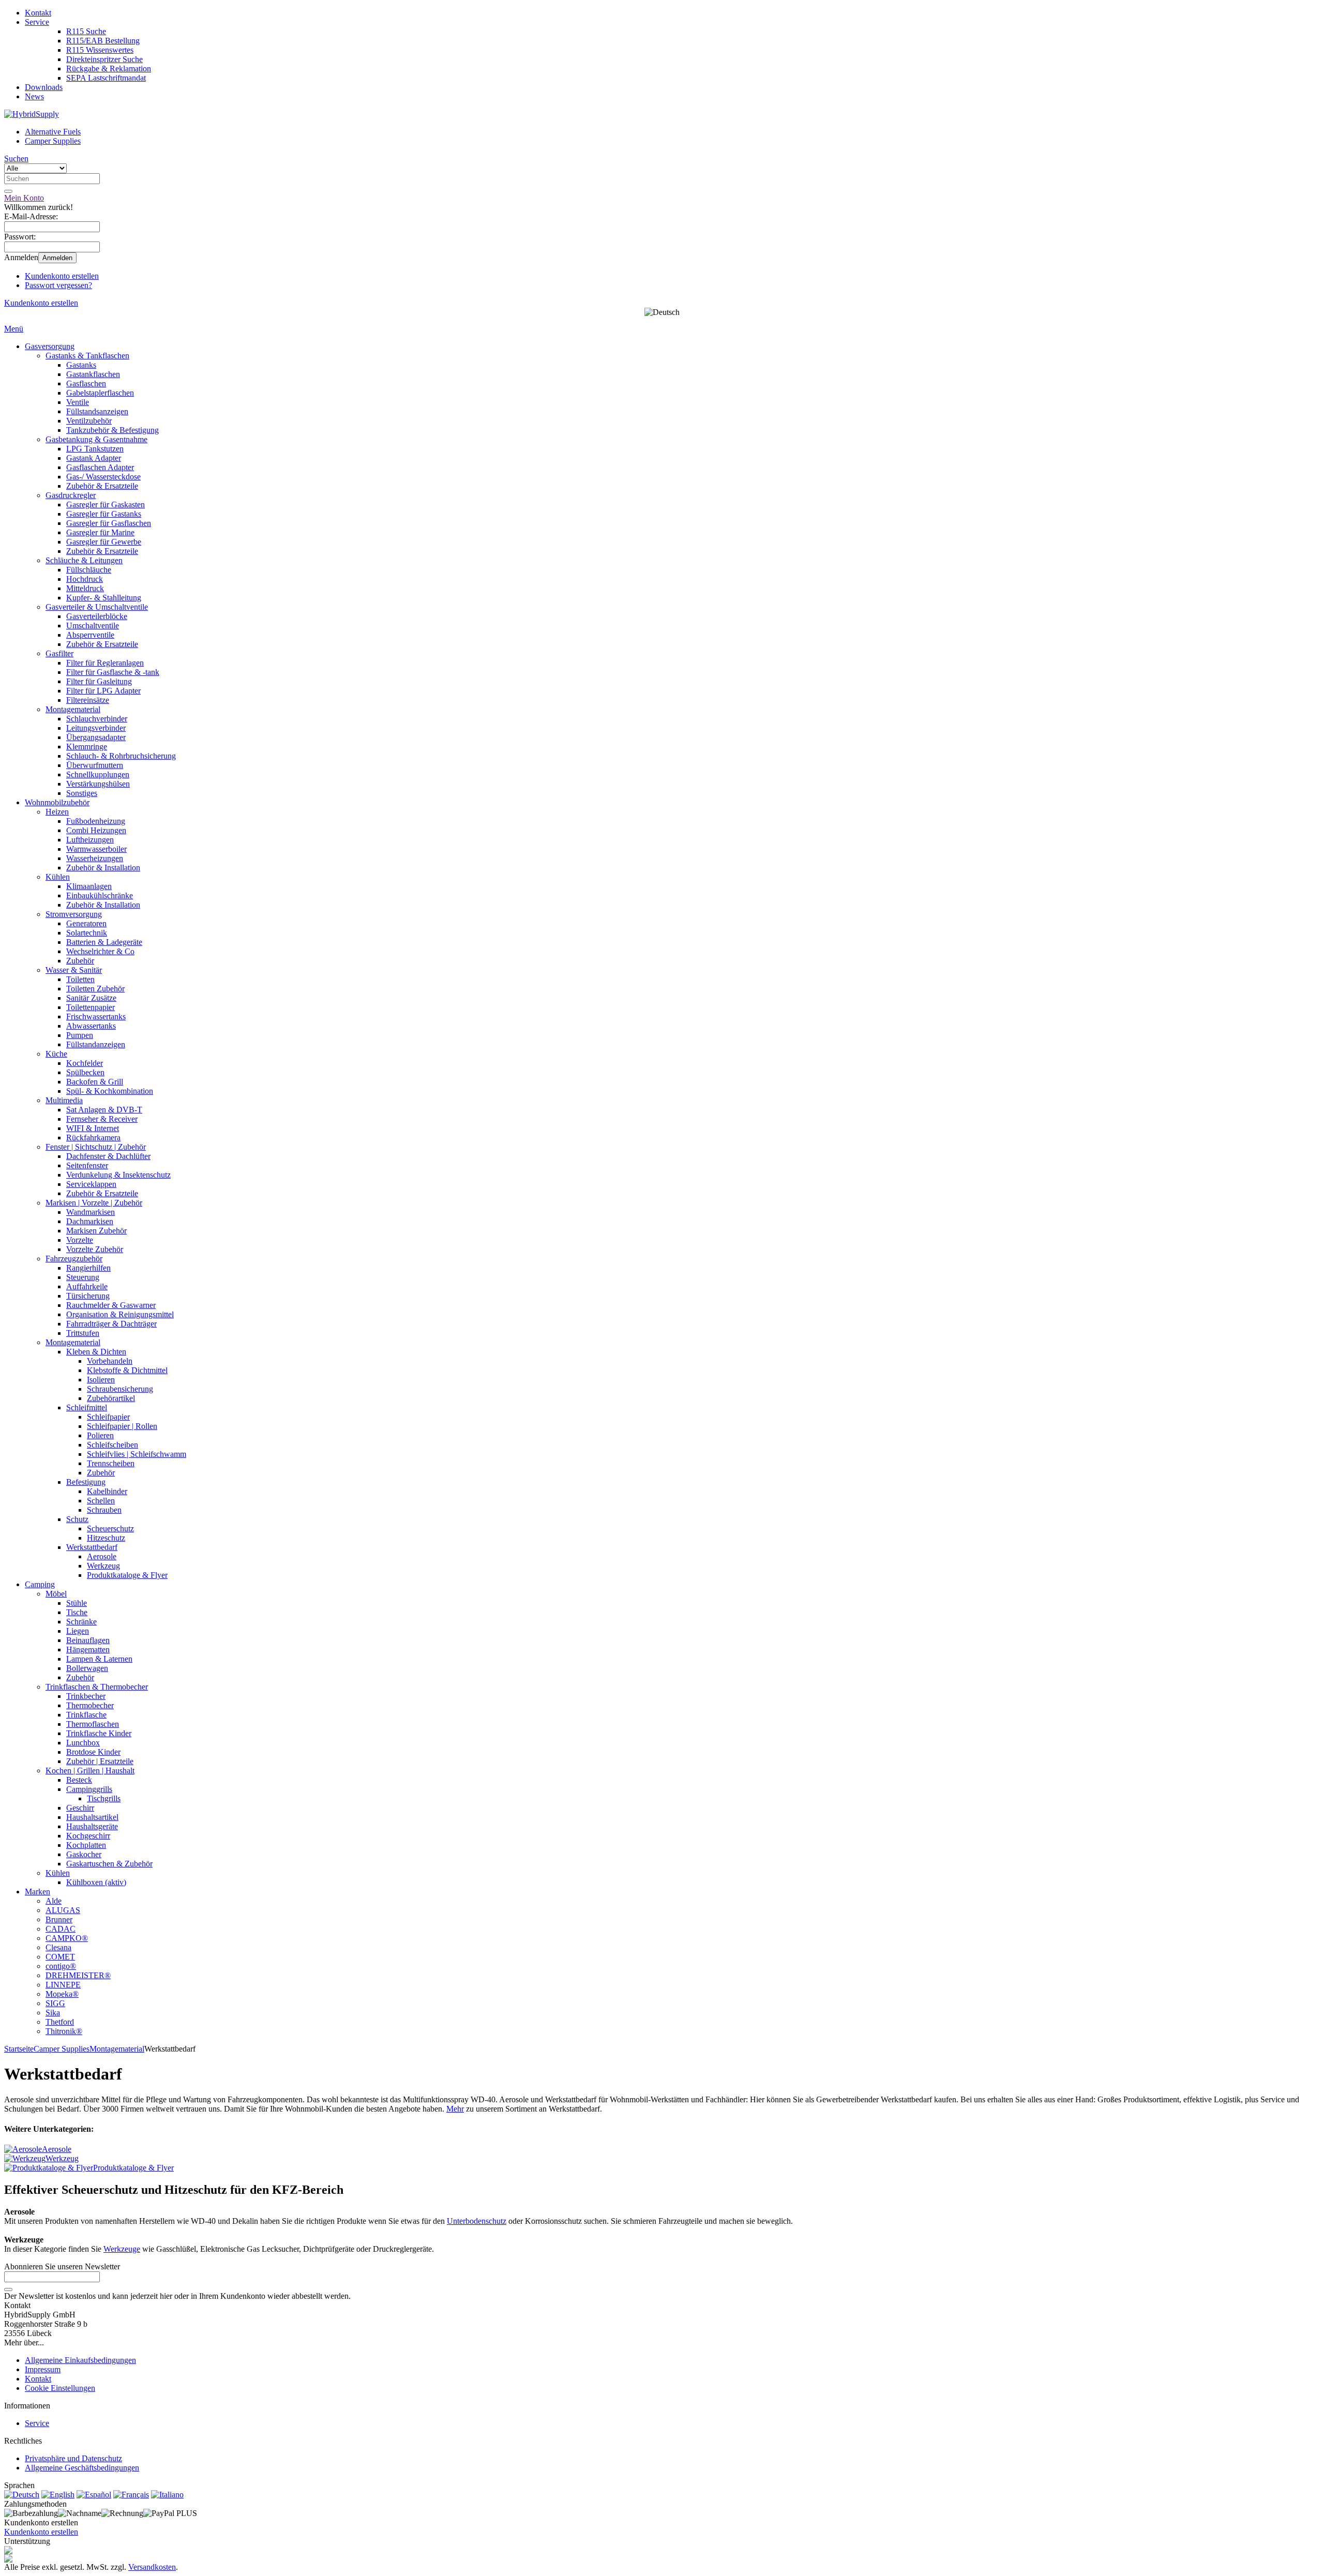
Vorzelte (80, 1240)
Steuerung (83, 1277)
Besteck (79, 1780)
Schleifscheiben (112, 1445)
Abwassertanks (91, 1026)
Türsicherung (88, 1296)
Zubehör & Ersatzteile (102, 486)
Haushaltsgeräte (92, 1826)
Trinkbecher (86, 1696)
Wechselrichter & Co (100, 951)
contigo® (61, 1966)
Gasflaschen (86, 383)
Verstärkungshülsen (98, 784)
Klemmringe (87, 747)
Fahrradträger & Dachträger (111, 1324)
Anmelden (57, 258)
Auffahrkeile (87, 1286)
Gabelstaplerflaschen (100, 393)
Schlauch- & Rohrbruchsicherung (121, 756)
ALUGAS (63, 1910)
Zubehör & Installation (103, 868)
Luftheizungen (90, 840)
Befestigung (86, 1482)
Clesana (58, 1947)
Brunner (59, 1919)
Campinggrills (89, 1789)
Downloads (44, 87)
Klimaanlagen (89, 886)
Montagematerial (73, 709)
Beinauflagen (88, 1640)
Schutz (77, 1519)
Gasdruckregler (71, 495)
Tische (77, 1612)
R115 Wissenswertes (100, 50)
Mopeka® (62, 1994)
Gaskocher (84, 1854)
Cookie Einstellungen (60, 2388)
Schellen (101, 1501)
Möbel (56, 1594)
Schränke (81, 1622)
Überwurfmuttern (95, 765)
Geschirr (80, 1808)
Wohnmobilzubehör (57, 802)
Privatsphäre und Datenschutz (73, 2458)
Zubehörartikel (111, 1398)
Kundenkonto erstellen (62, 276)
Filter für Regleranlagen (105, 663)
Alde (54, 1901)
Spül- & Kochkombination (110, 1091)
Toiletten (80, 979)
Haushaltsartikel (92, 1817)
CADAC (61, 1929)
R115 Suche (86, 31)
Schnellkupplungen (98, 774)
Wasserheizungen (95, 858)
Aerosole (102, 1556)
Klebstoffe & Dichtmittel (127, 1370)
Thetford (60, 2022)
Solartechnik (87, 933)
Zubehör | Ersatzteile (100, 1761)
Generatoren (86, 923)
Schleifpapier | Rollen (122, 1426)
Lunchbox (83, 1743)
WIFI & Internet (93, 1128)
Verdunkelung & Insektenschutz (118, 1175)
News (34, 96)
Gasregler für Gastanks (104, 514)
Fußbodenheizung (96, 821)
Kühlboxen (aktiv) (96, 1882)
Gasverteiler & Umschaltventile (97, 607)
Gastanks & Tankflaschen (87, 356)
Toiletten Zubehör (95, 989)
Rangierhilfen (88, 1268)
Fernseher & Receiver (102, 1119)
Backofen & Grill (95, 1082)
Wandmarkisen (91, 1212)
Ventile (78, 402)
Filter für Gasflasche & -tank (113, 672)
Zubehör (80, 961)
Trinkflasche (86, 1715)
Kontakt (38, 13)
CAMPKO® (67, 1938)
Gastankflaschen (93, 374)
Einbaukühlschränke (100, 895)
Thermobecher (90, 1705)
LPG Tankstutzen (95, 449)
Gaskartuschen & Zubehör (109, 1864)
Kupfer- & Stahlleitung (104, 598)
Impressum (43, 2369)
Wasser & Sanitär (74, 970)
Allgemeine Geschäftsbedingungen (82, 2468)
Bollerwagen (87, 1668)
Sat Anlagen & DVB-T (104, 1110)
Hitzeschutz (106, 1538)
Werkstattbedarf (92, 1547)
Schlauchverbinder (97, 719)
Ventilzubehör (89, 421)
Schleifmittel (87, 1407)
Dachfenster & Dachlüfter (108, 1156)
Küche (56, 1054)
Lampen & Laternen (99, 1659)
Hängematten (88, 1649)
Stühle (77, 1603)
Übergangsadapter (96, 737)
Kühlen (58, 877)
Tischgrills (104, 1798)
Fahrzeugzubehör (74, 1259)
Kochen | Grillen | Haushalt (90, 1771)
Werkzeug (103, 1566)
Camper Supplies (53, 141)
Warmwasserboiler (96, 849)
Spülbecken (85, 1072)
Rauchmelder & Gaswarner (111, 1305)
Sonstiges (82, 793)
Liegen (78, 1631)
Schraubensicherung (120, 1389)
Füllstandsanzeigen (97, 411)
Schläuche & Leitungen (84, 560)
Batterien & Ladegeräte (104, 942)
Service (37, 22)
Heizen (57, 812)
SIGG (55, 2003)
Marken (37, 1892)
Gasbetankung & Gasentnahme (96, 439)
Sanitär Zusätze (91, 998)
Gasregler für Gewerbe (104, 542)
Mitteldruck (85, 588)
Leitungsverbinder (96, 728)
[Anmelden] (8, 2289)
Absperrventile (90, 635)
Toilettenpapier (91, 1007)
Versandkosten (152, 2567)
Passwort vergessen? (58, 285)
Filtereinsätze (88, 700)
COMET (60, 1957)
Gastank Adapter (94, 458)
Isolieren (101, 1380)
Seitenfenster (87, 1165)
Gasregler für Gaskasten (106, 504)
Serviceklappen (91, 1184)
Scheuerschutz (110, 1528)
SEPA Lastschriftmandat (106, 78)
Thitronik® (64, 2031)
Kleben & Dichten (96, 1352)
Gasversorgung (50, 346)
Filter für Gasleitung (99, 681)
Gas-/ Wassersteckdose (103, 477)
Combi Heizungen (96, 830)
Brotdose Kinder (93, 1752)
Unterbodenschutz (477, 2221)
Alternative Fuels (53, 132)
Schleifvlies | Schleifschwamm (137, 1454)
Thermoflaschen (93, 1724)
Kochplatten (86, 1845)
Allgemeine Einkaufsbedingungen (80, 2360)
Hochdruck (85, 579)
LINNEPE (63, 1985)
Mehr (455, 2109)
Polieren (100, 1435)
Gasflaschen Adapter (100, 467)
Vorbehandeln (110, 1361)
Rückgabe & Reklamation (109, 69)
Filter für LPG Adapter (103, 691)
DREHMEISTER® (78, 1975)
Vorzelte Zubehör (95, 1249)
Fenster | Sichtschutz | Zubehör (96, 1147)
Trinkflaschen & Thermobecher (97, 1687)
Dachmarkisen (90, 1221)
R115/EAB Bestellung (103, 41)
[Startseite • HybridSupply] (32, 114)
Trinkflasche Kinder (99, 1733)
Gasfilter (59, 653)
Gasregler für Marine (100, 532)
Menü (14, 329)
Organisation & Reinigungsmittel (120, 1314)
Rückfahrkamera (93, 1138)
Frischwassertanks (96, 1016)
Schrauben (104, 1510)
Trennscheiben (111, 1463)
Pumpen (80, 1035)
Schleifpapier (108, 1417)
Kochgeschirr (88, 1836)
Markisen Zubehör (96, 1231)
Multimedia (64, 1100)
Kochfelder (85, 1063)
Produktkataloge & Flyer (127, 1575)
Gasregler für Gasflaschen (109, 523)
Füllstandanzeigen (96, 1044)
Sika (53, 2013)
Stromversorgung (74, 914)
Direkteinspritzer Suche (104, 59)
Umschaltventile (93, 626)
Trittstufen (83, 1333)
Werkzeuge (122, 2249)
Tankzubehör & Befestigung (112, 430)
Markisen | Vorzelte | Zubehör (94, 1203)
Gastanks (81, 365)
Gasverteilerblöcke (97, 616)
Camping (40, 1584)
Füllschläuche (89, 570)
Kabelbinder (107, 1491)
